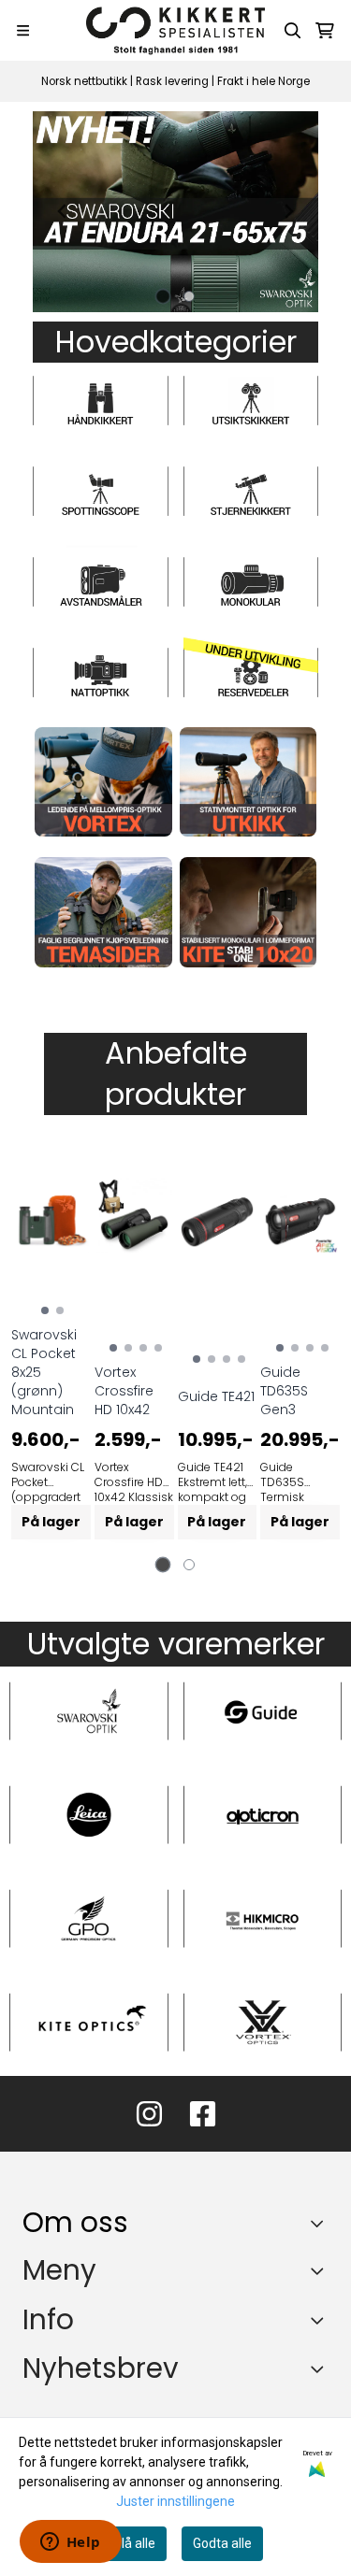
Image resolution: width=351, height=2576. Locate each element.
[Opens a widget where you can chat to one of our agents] (70, 2543)
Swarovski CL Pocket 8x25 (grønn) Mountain (44, 1372)
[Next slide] (288, 211)
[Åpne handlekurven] (325, 31)
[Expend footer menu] (321, 2270)
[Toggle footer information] (322, 2224)
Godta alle (222, 2543)
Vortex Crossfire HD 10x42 (124, 1391)
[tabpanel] (51, 1348)
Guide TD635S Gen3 (284, 1391)
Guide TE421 (216, 1396)
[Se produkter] (103, 782)
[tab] (162, 296)
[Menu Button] (23, 30)
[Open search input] (293, 31)
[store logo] (176, 30)
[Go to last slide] (63, 211)
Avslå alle (127, 2543)
